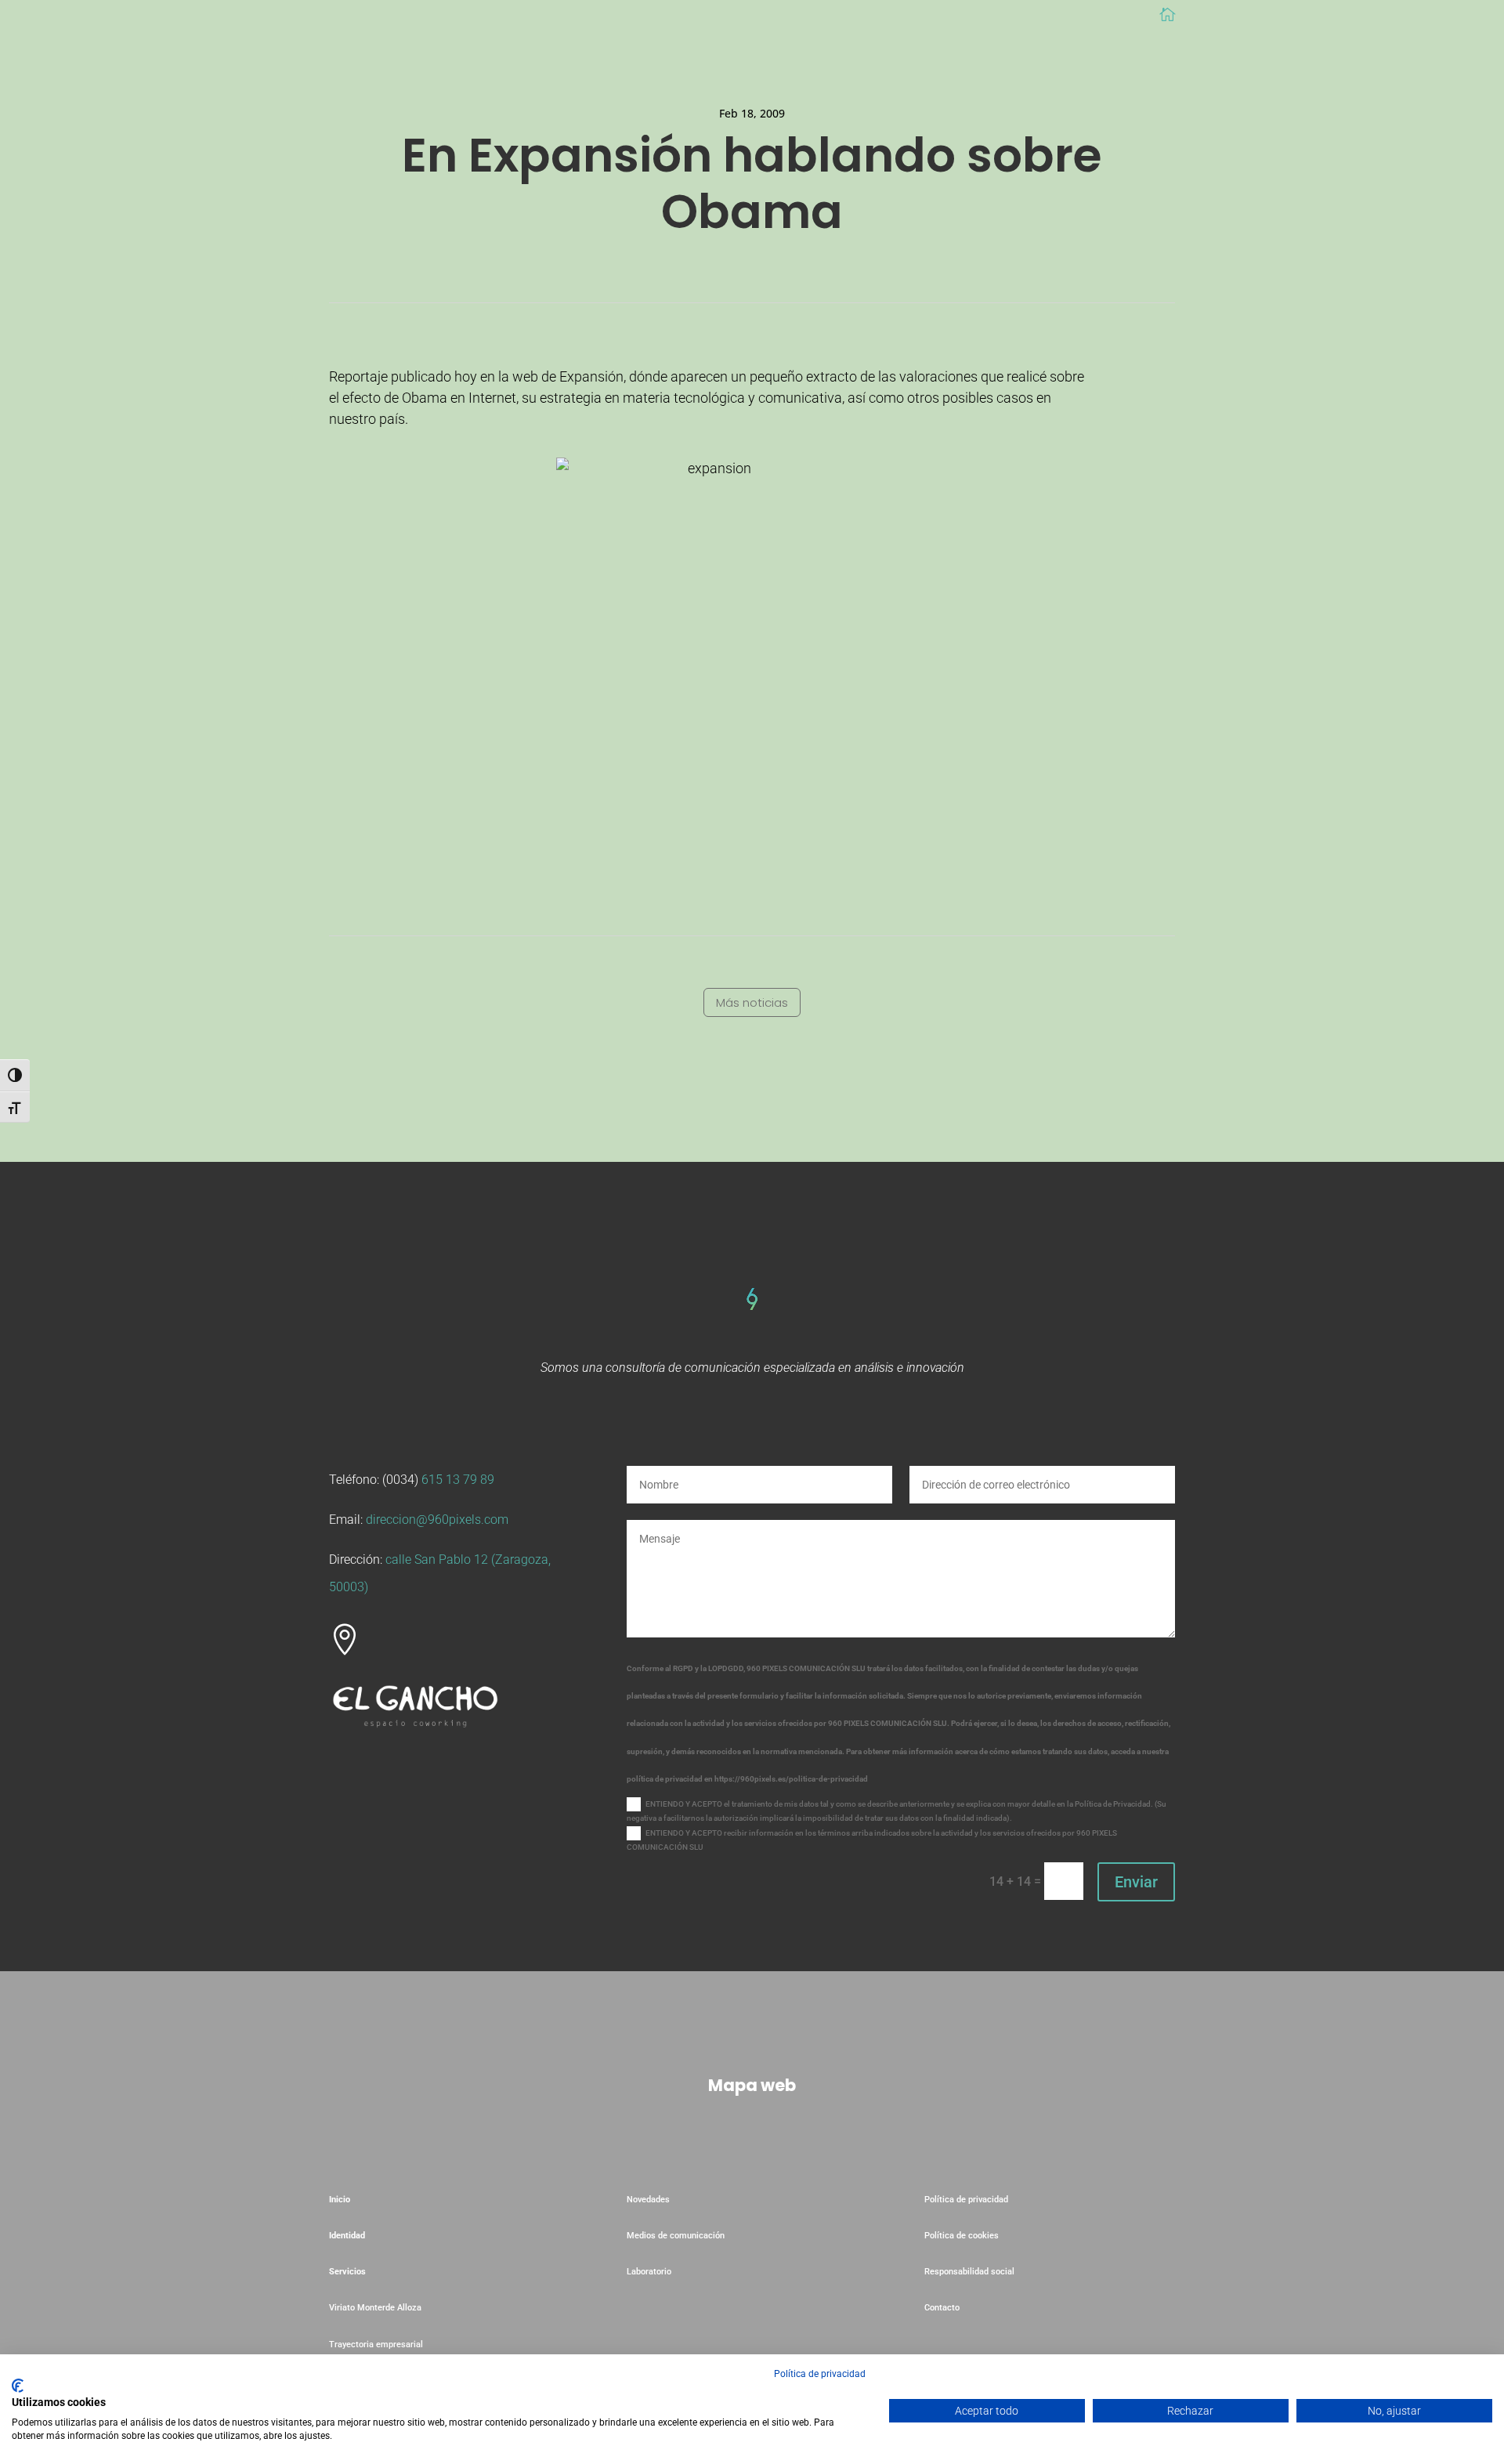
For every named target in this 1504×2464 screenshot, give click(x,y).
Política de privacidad (966, 2200)
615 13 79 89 (458, 1480)
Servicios (347, 2272)
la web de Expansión (561, 376)
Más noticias (752, 1002)
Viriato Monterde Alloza (375, 2308)
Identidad (347, 2236)
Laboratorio (650, 2272)
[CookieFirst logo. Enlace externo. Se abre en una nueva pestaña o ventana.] (18, 2386)
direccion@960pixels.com (437, 1520)
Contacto (942, 2308)
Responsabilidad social (969, 2272)
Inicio (340, 2200)
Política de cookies (962, 2236)
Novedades (648, 2200)
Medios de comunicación (676, 2236)
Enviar (1136, 1882)
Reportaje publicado (390, 376)
